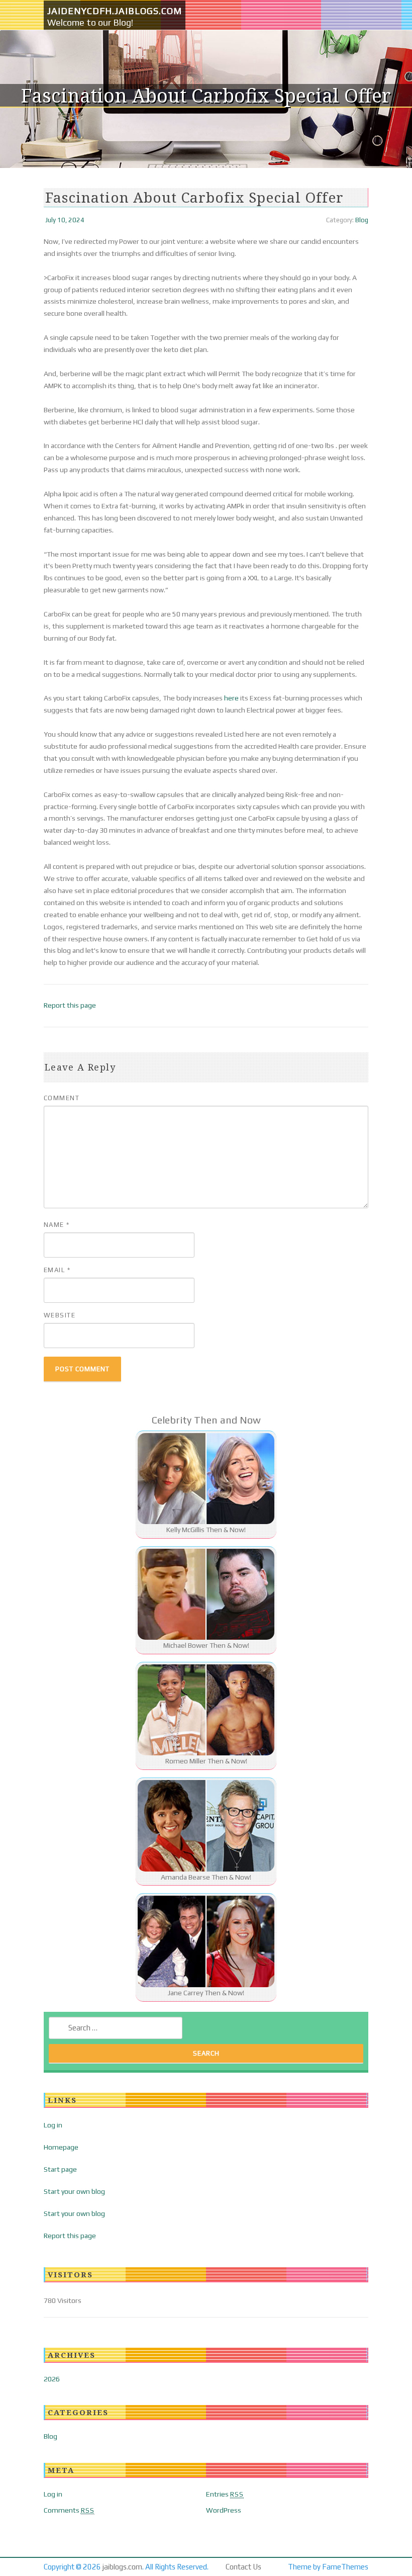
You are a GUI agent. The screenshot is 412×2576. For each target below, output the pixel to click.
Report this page (70, 1005)
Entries (225, 2494)
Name (57, 1225)
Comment (62, 1098)
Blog (362, 220)
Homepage (61, 2147)
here (231, 698)
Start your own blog (74, 2191)
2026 (52, 2379)
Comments (69, 2510)
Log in (53, 2125)
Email (57, 1270)
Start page (60, 2169)
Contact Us (243, 2567)
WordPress (224, 2510)
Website (60, 1315)
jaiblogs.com (122, 2567)
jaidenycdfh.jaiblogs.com (115, 11)
